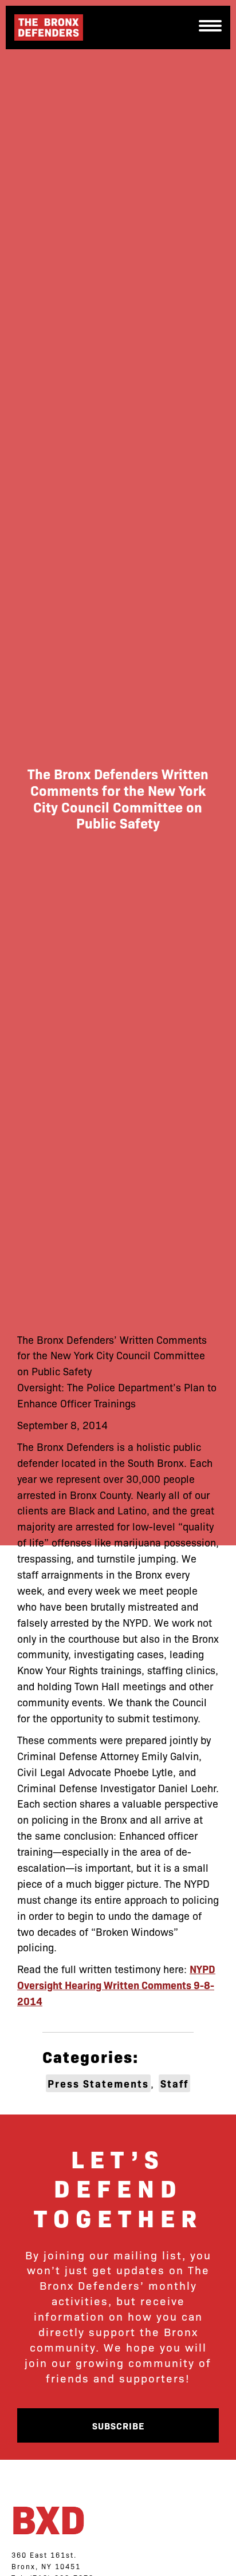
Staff (174, 2083)
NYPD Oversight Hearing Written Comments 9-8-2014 (116, 1985)
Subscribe (118, 2425)
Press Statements (98, 2083)
